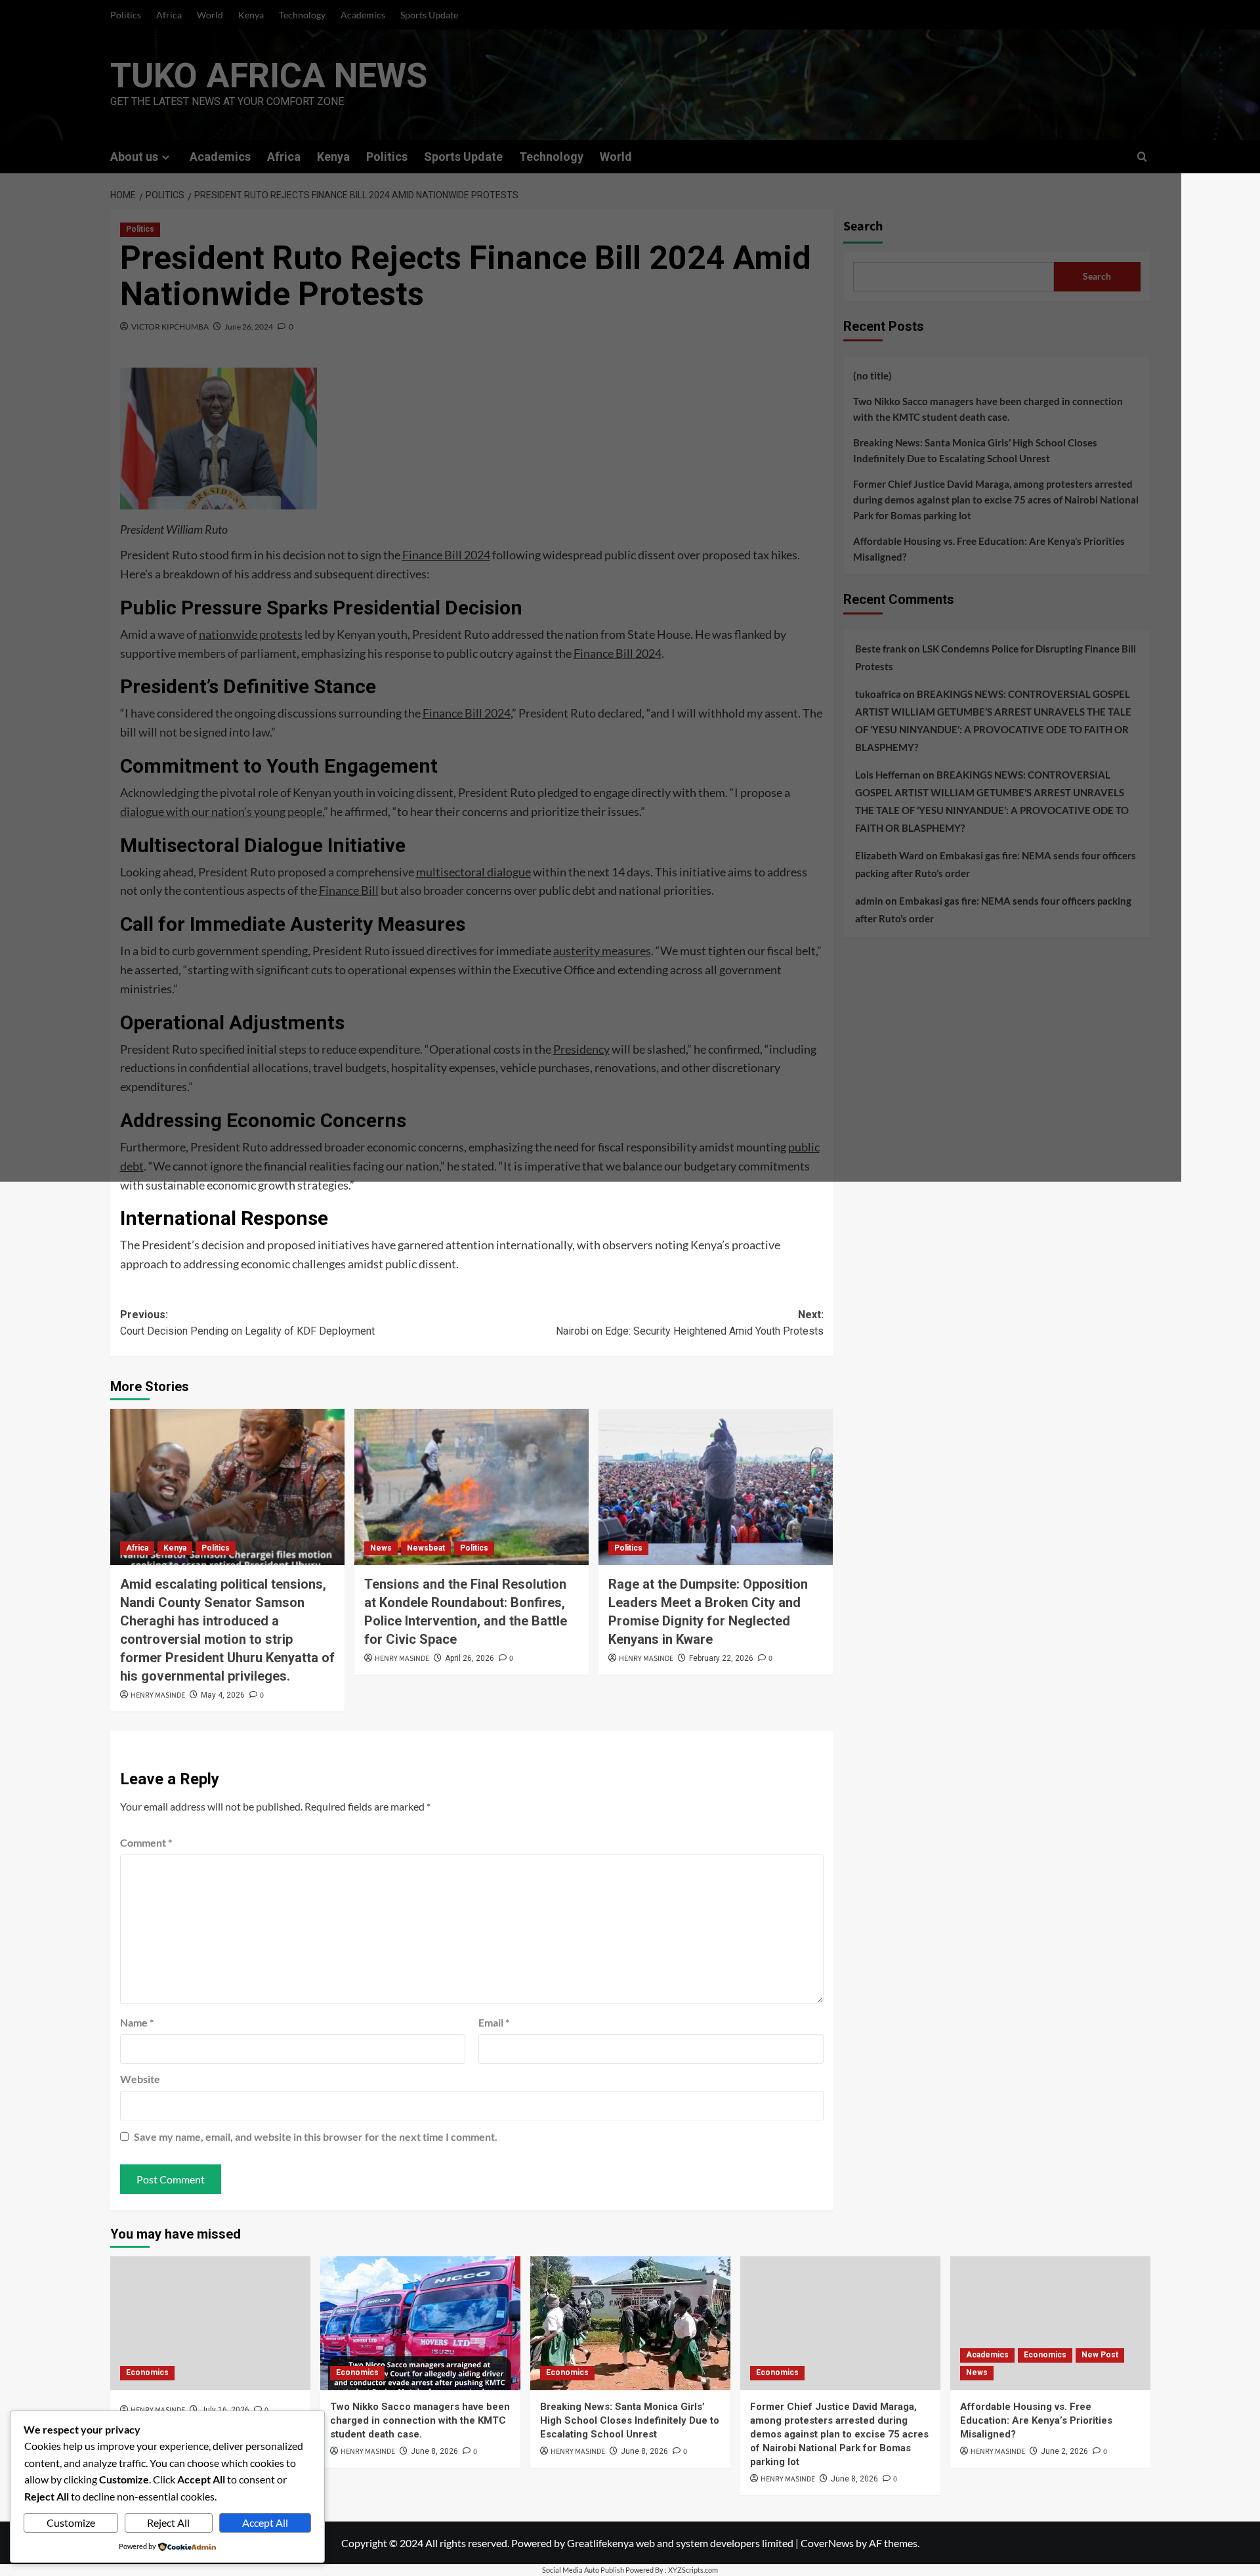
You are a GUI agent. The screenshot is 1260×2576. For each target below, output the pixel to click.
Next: (690, 1323)
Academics (987, 2355)
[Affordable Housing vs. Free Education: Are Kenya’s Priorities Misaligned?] (1050, 2323)
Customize (71, 2522)
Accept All (265, 2522)
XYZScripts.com (693, 2570)
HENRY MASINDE (158, 1695)
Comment (146, 1842)
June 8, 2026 (434, 2451)
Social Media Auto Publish (583, 2570)
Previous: (247, 1323)
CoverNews (827, 2543)
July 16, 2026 (225, 2410)
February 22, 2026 (721, 1658)
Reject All (168, 2522)
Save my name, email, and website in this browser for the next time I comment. (316, 2136)
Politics (216, 1548)
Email (494, 2022)
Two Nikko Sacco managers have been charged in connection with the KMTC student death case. (420, 2420)
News (381, 1548)
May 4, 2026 (223, 1695)
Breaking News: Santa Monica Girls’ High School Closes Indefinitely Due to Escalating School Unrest (630, 2420)
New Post (1100, 2355)
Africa (137, 1548)
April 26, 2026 (470, 1658)
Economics (147, 2372)
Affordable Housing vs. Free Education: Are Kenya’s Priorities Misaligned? (1036, 2420)
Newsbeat (426, 1548)
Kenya (175, 1548)
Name (137, 2022)
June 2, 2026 (1064, 2451)
